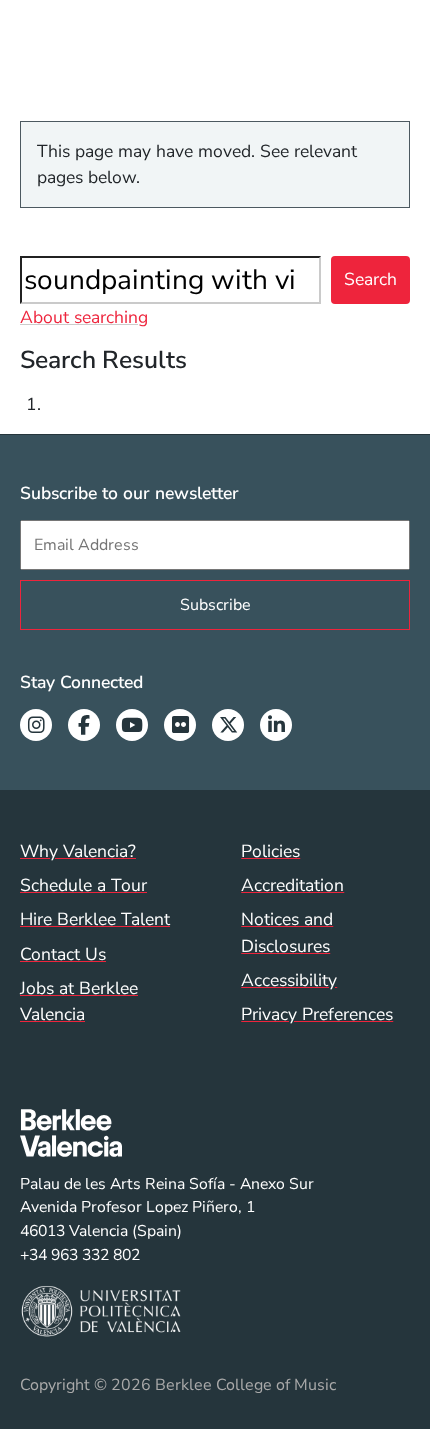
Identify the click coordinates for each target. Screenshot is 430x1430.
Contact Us (63, 954)
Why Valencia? (78, 851)
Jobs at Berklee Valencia (79, 1001)
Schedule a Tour (83, 885)
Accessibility (289, 980)
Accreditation (292, 885)
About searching (84, 317)
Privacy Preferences (317, 1014)
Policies (270, 851)
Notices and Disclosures (287, 932)
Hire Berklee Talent (95, 919)
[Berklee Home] (167, 1133)
